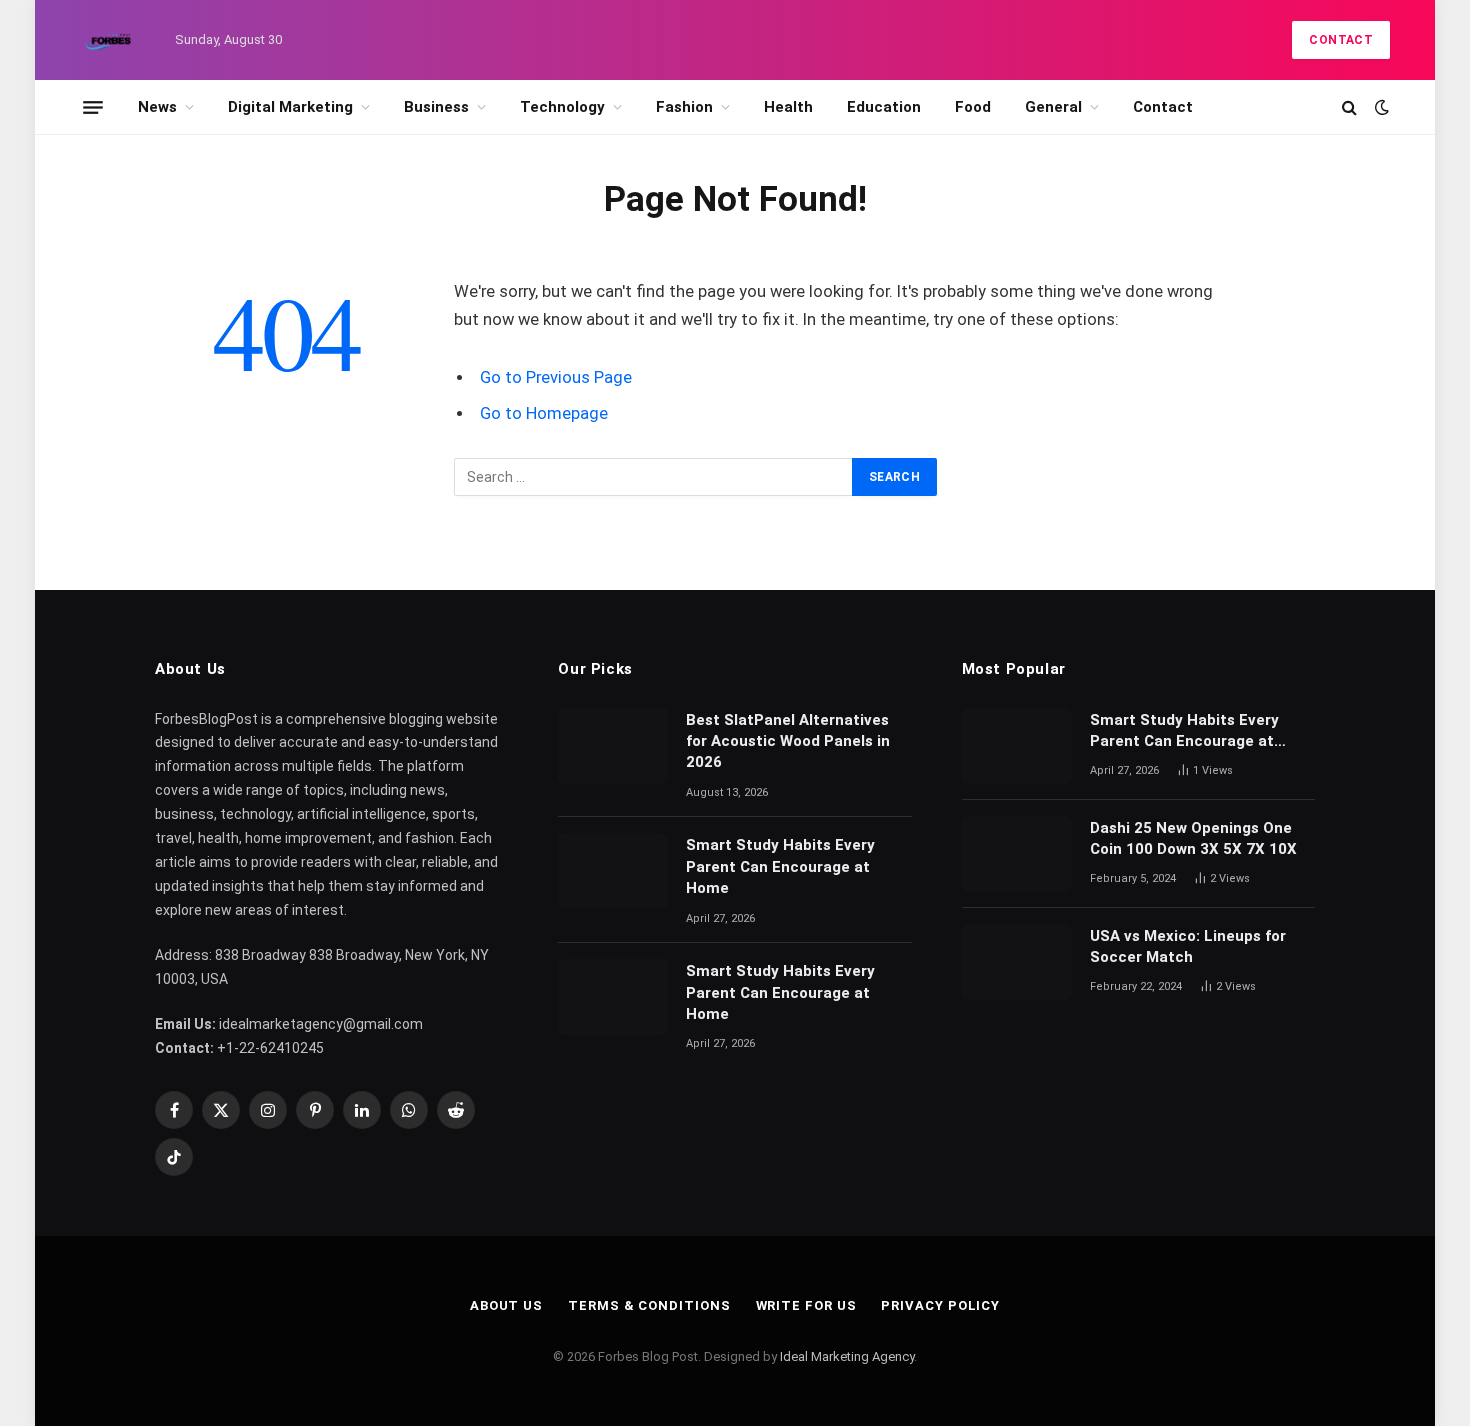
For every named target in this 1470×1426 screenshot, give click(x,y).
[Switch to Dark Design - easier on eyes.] (1380, 107)
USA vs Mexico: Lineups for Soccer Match (1188, 946)
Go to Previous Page (556, 377)
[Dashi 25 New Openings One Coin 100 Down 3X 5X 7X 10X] (1017, 854)
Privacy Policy (940, 1305)
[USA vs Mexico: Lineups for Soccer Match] (1017, 962)
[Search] (1349, 107)
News (157, 107)
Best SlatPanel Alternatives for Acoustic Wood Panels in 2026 (788, 741)
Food (973, 107)
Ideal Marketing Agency (847, 1356)
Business (436, 107)
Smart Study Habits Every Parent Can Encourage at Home (780, 866)
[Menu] (93, 107)
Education (884, 107)
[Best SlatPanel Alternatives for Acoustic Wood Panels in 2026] (613, 746)
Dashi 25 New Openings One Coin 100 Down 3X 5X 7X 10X (1195, 838)
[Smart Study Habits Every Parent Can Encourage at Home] (613, 871)
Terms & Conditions (649, 1305)
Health (788, 107)
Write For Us (806, 1305)
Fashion (684, 107)
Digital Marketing (290, 107)
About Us (506, 1305)
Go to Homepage (544, 413)
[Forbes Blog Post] (110, 40)
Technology (562, 107)
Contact (1341, 40)
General (1053, 107)
